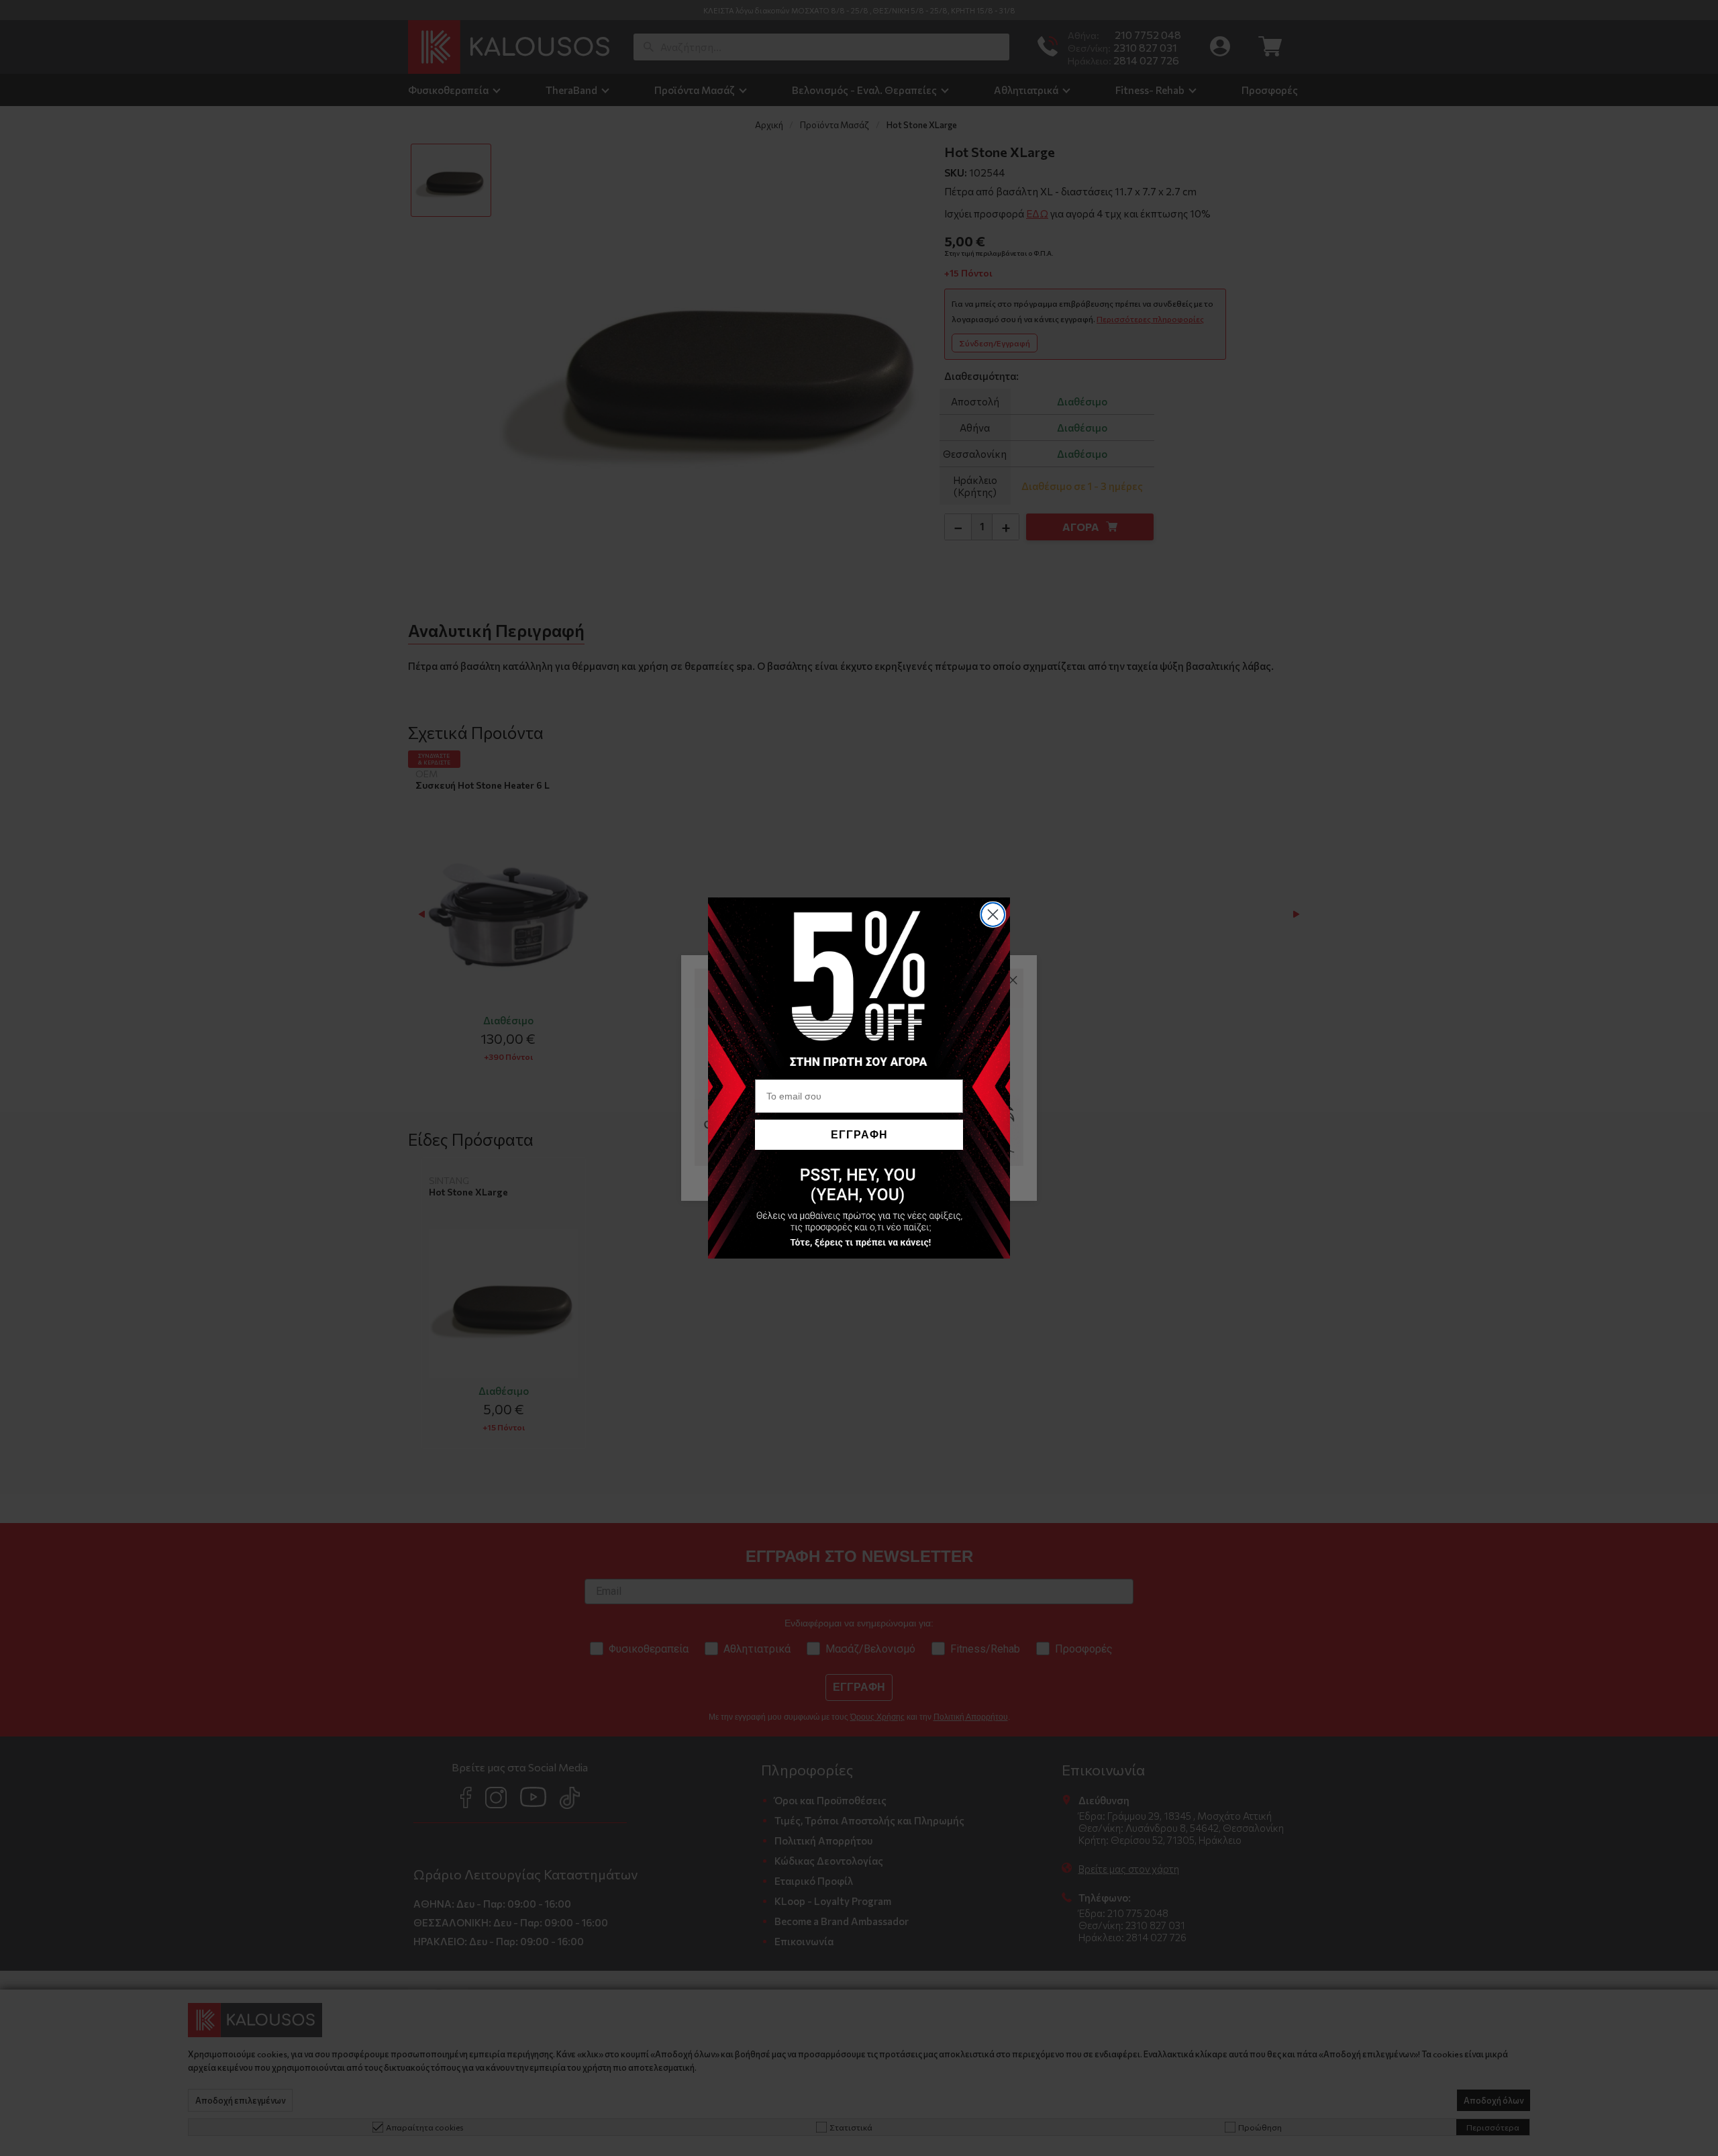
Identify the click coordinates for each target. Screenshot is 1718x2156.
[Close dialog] (993, 915)
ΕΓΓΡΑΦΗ (859, 1135)
